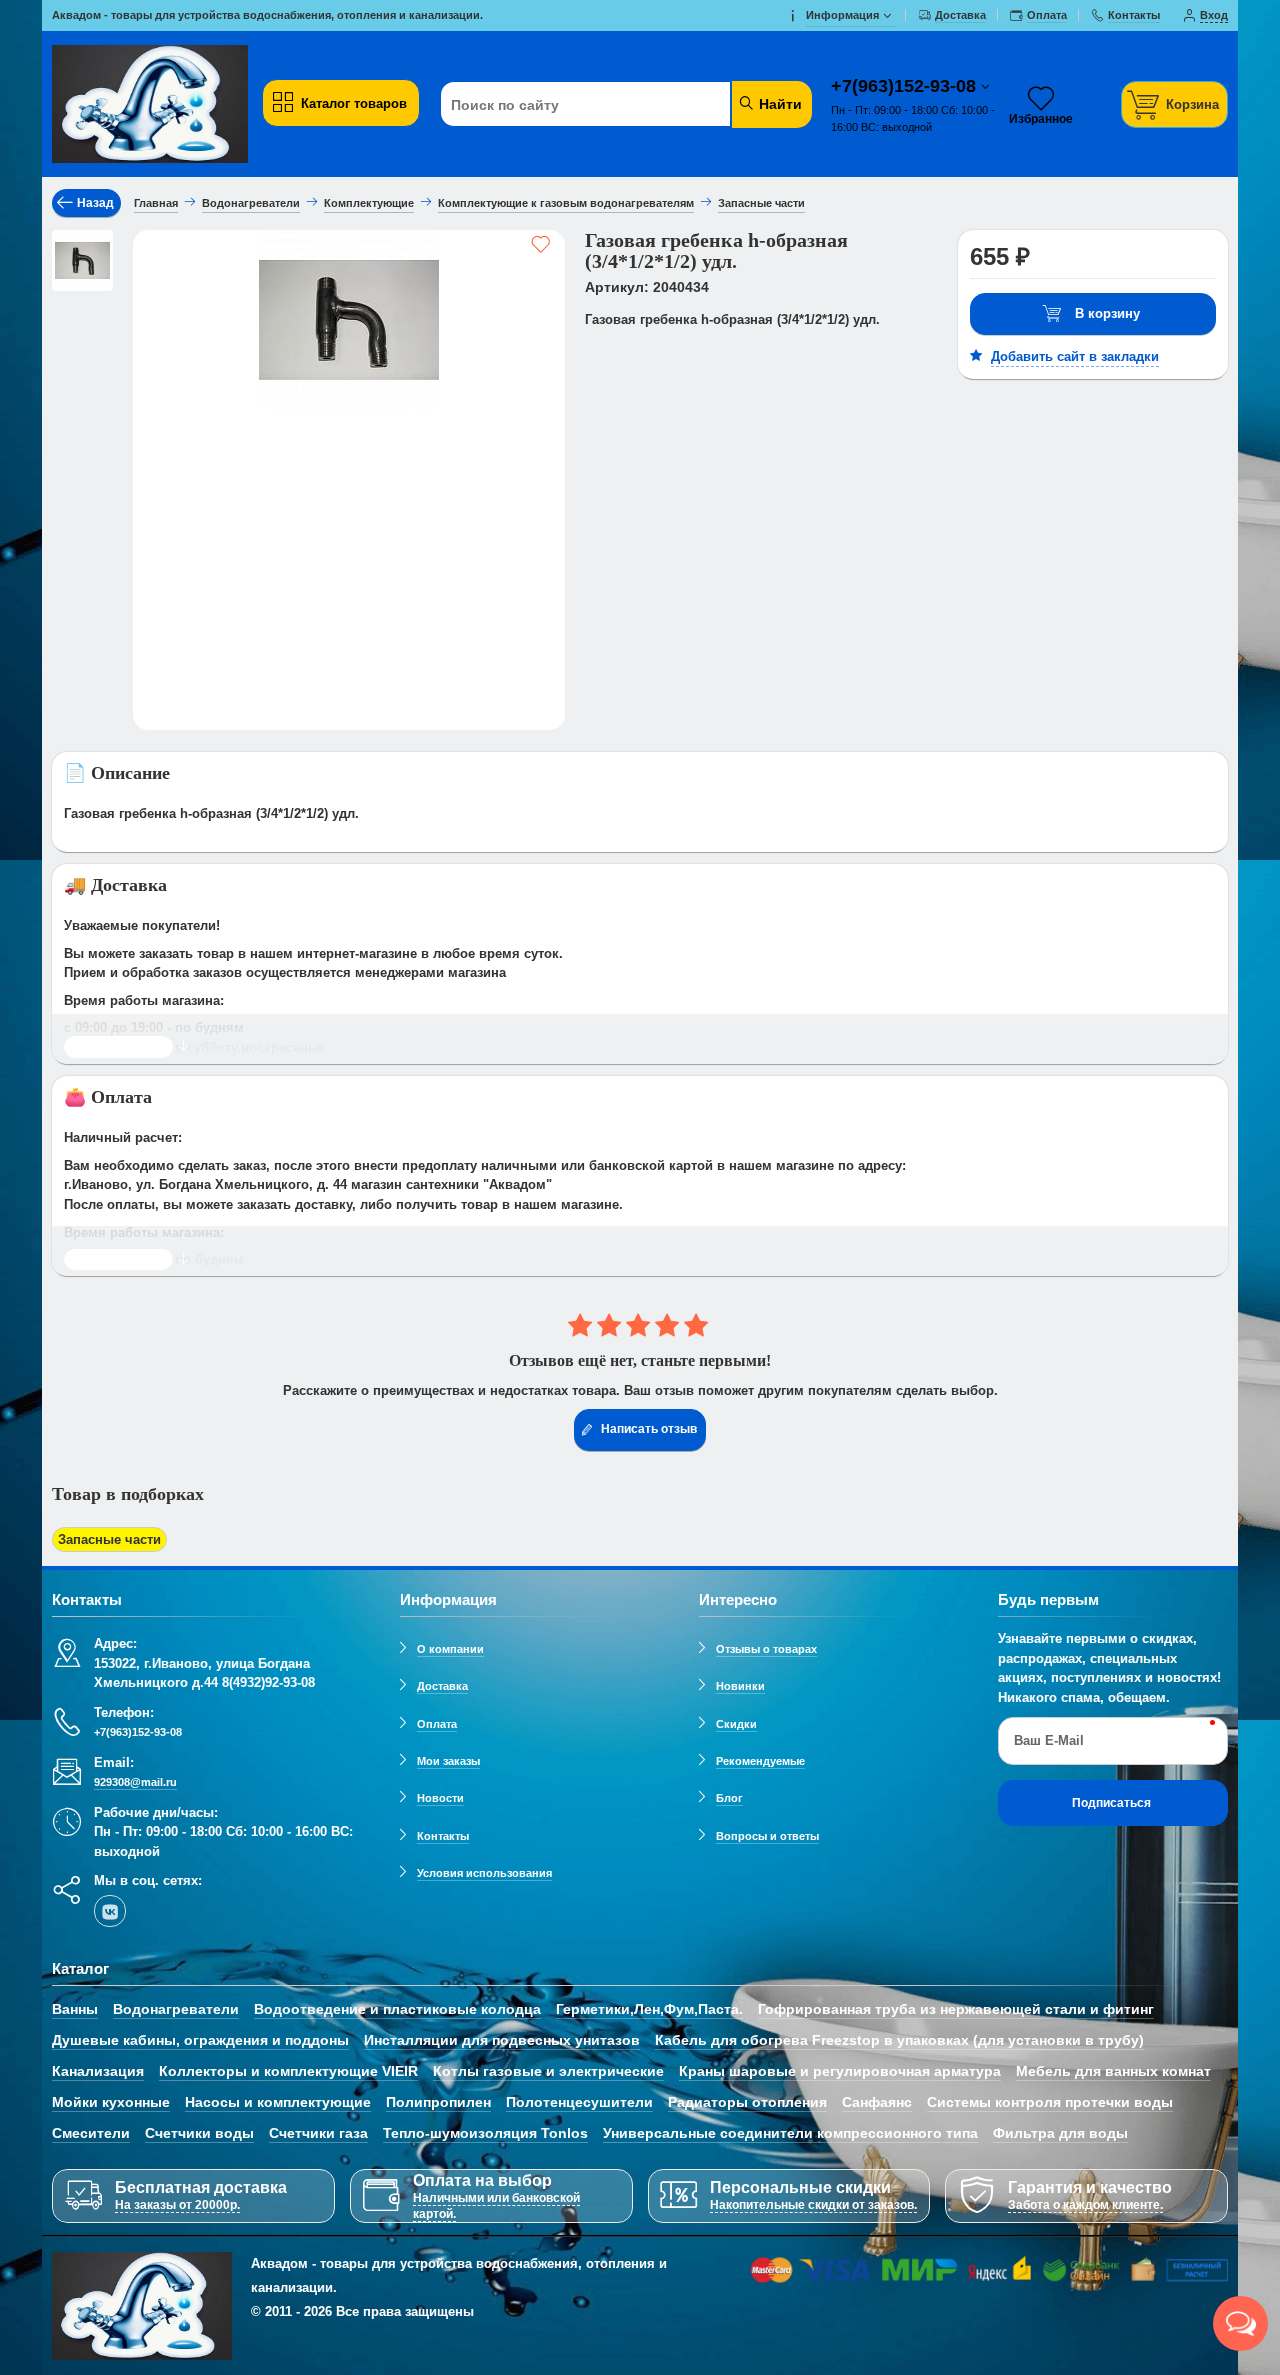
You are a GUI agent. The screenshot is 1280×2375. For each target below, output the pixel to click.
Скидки (736, 1724)
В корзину (1107, 313)
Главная (156, 203)
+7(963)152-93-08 (906, 86)
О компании (450, 1649)
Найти (778, 104)
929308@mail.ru (135, 1782)
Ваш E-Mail (1049, 1740)
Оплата (437, 1724)
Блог (729, 1798)
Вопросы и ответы (767, 1836)
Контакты (443, 1836)
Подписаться (1111, 1803)
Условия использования (484, 1873)
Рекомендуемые (760, 1761)
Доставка (442, 1686)
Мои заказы (448, 1761)
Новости (440, 1798)
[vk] (110, 1911)
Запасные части (109, 1539)
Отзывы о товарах (766, 1649)
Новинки (740, 1686)
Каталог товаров (354, 103)
